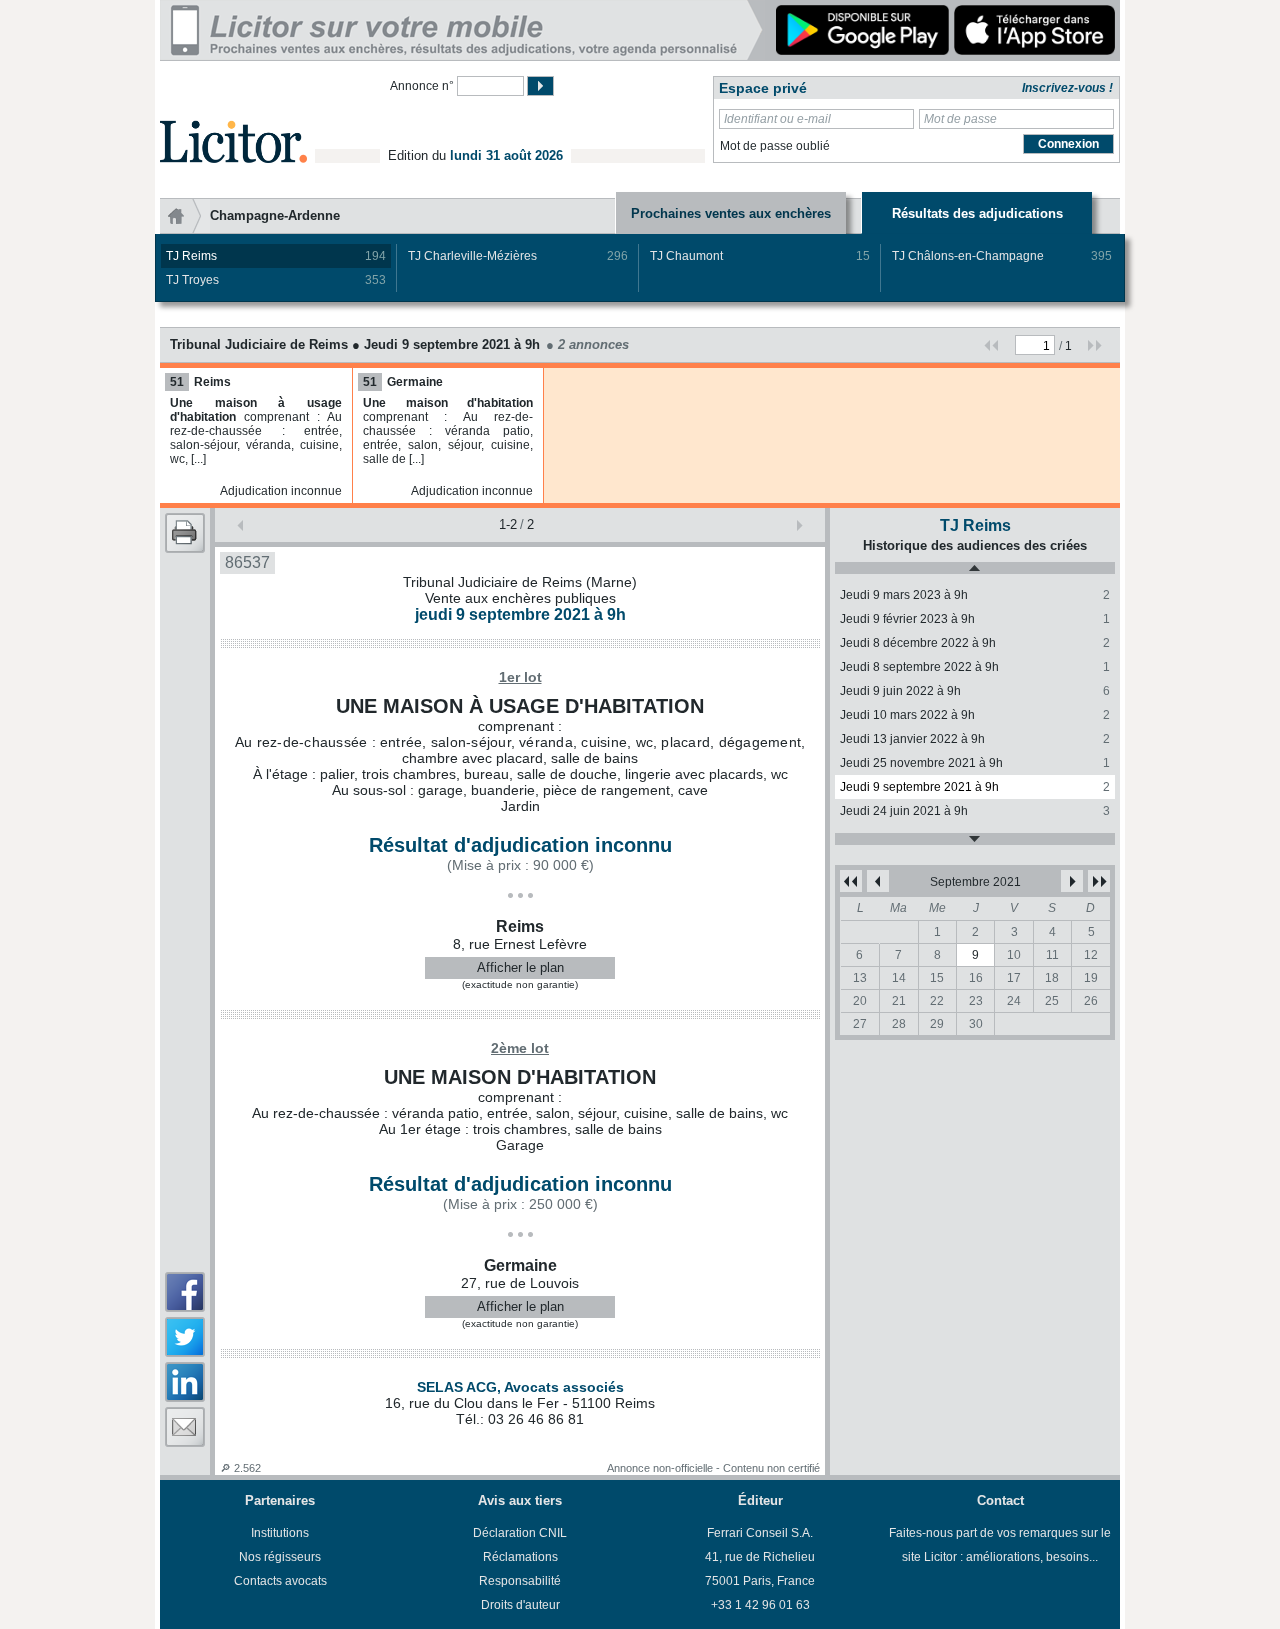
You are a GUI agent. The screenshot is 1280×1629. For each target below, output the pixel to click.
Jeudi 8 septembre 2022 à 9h (975, 667)
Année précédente (851, 881)
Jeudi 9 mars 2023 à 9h (975, 595)
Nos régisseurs (280, 1557)
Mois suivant (1072, 881)
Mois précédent (878, 881)
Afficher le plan (520, 967)
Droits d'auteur (520, 1605)
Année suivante (1099, 881)
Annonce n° (422, 86)
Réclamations (520, 1557)
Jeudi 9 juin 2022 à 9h (975, 691)
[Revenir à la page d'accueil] (233, 118)
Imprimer (185, 533)
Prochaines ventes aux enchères (731, 213)
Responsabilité (520, 1581)
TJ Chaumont (760, 256)
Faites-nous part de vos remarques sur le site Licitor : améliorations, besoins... (1000, 1545)
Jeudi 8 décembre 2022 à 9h (975, 643)
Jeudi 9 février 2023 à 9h (975, 619)
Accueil (185, 216)
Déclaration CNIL (520, 1533)
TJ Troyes (276, 280)
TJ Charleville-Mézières (518, 256)
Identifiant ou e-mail (777, 119)
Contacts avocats (280, 1581)
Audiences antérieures (975, 568)
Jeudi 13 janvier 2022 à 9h (975, 739)
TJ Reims (276, 256)
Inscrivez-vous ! (1067, 88)
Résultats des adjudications (977, 213)
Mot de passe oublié (775, 146)
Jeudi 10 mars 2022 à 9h (975, 715)
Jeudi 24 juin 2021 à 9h (975, 811)
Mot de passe (960, 119)
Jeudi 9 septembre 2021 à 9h (975, 787)
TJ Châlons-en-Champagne (1002, 256)
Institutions (280, 1533)
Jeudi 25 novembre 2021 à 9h (975, 763)
